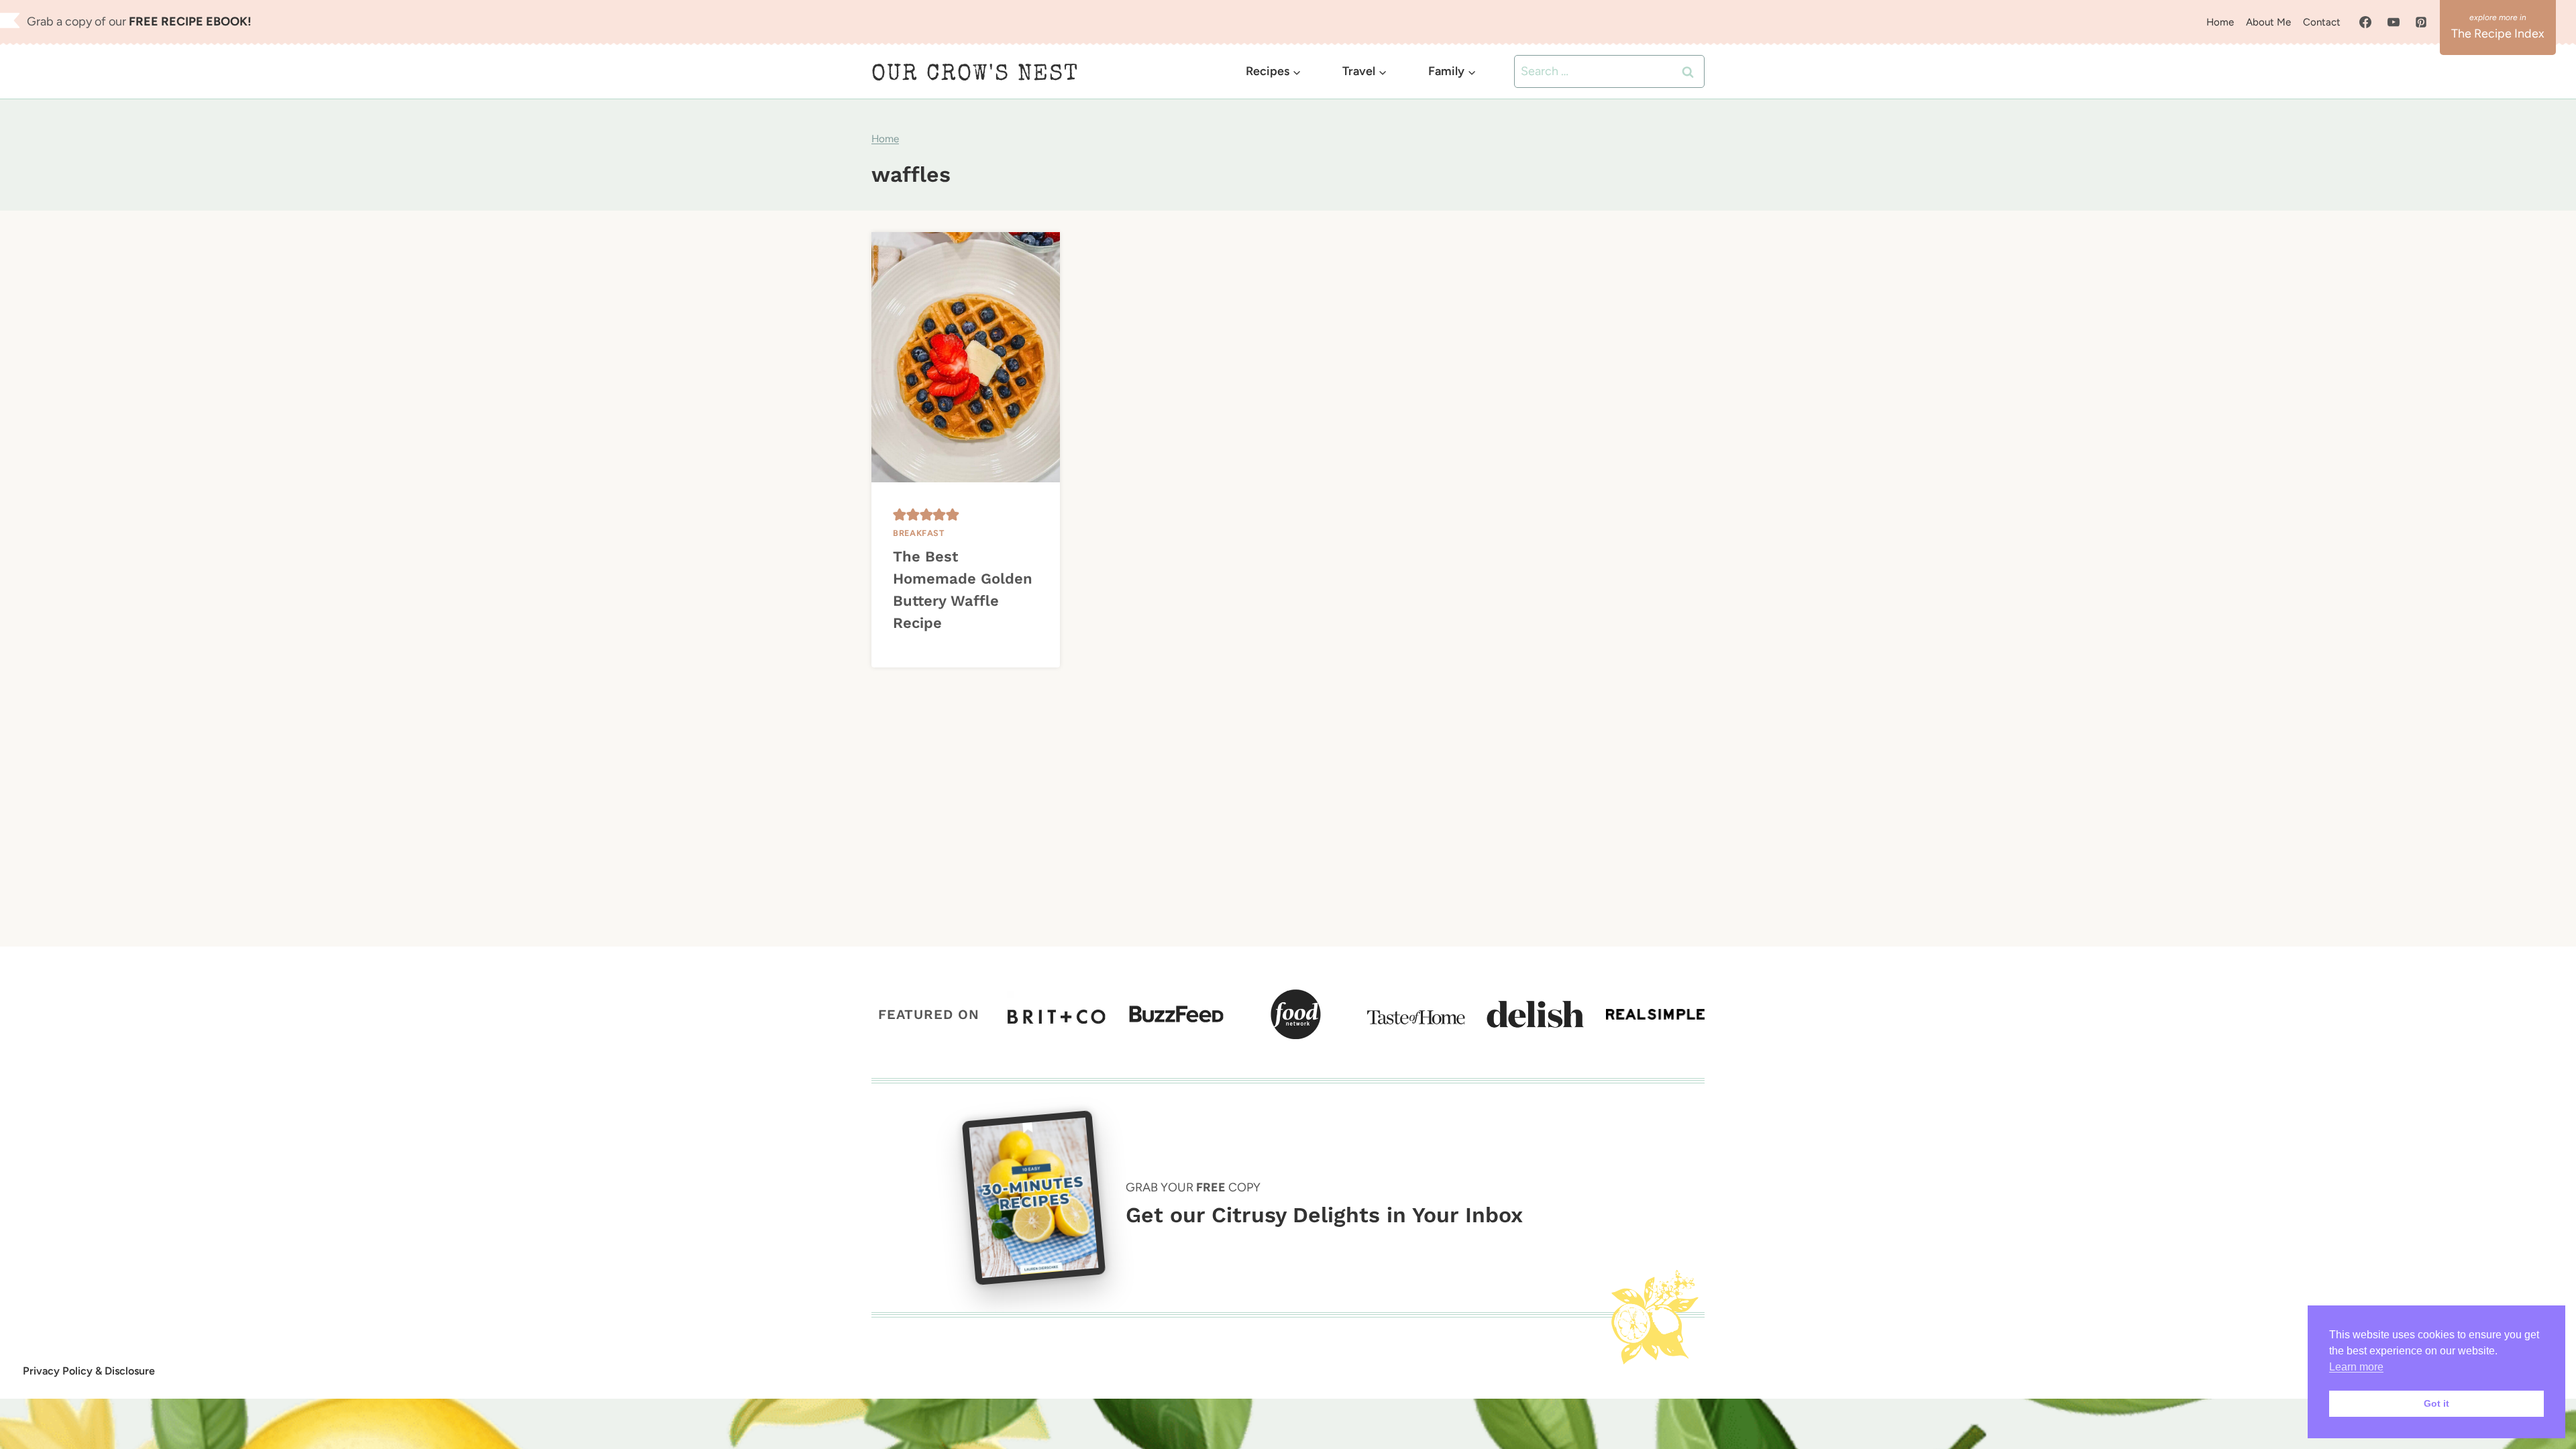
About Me (2268, 22)
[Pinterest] (2421, 22)
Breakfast (919, 533)
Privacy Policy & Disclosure (89, 1371)
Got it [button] (2436, 1403)
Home (2220, 22)
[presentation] (966, 357)
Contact (2322, 22)
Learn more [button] (2356, 1367)
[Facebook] (2365, 22)
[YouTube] (2394, 22)
